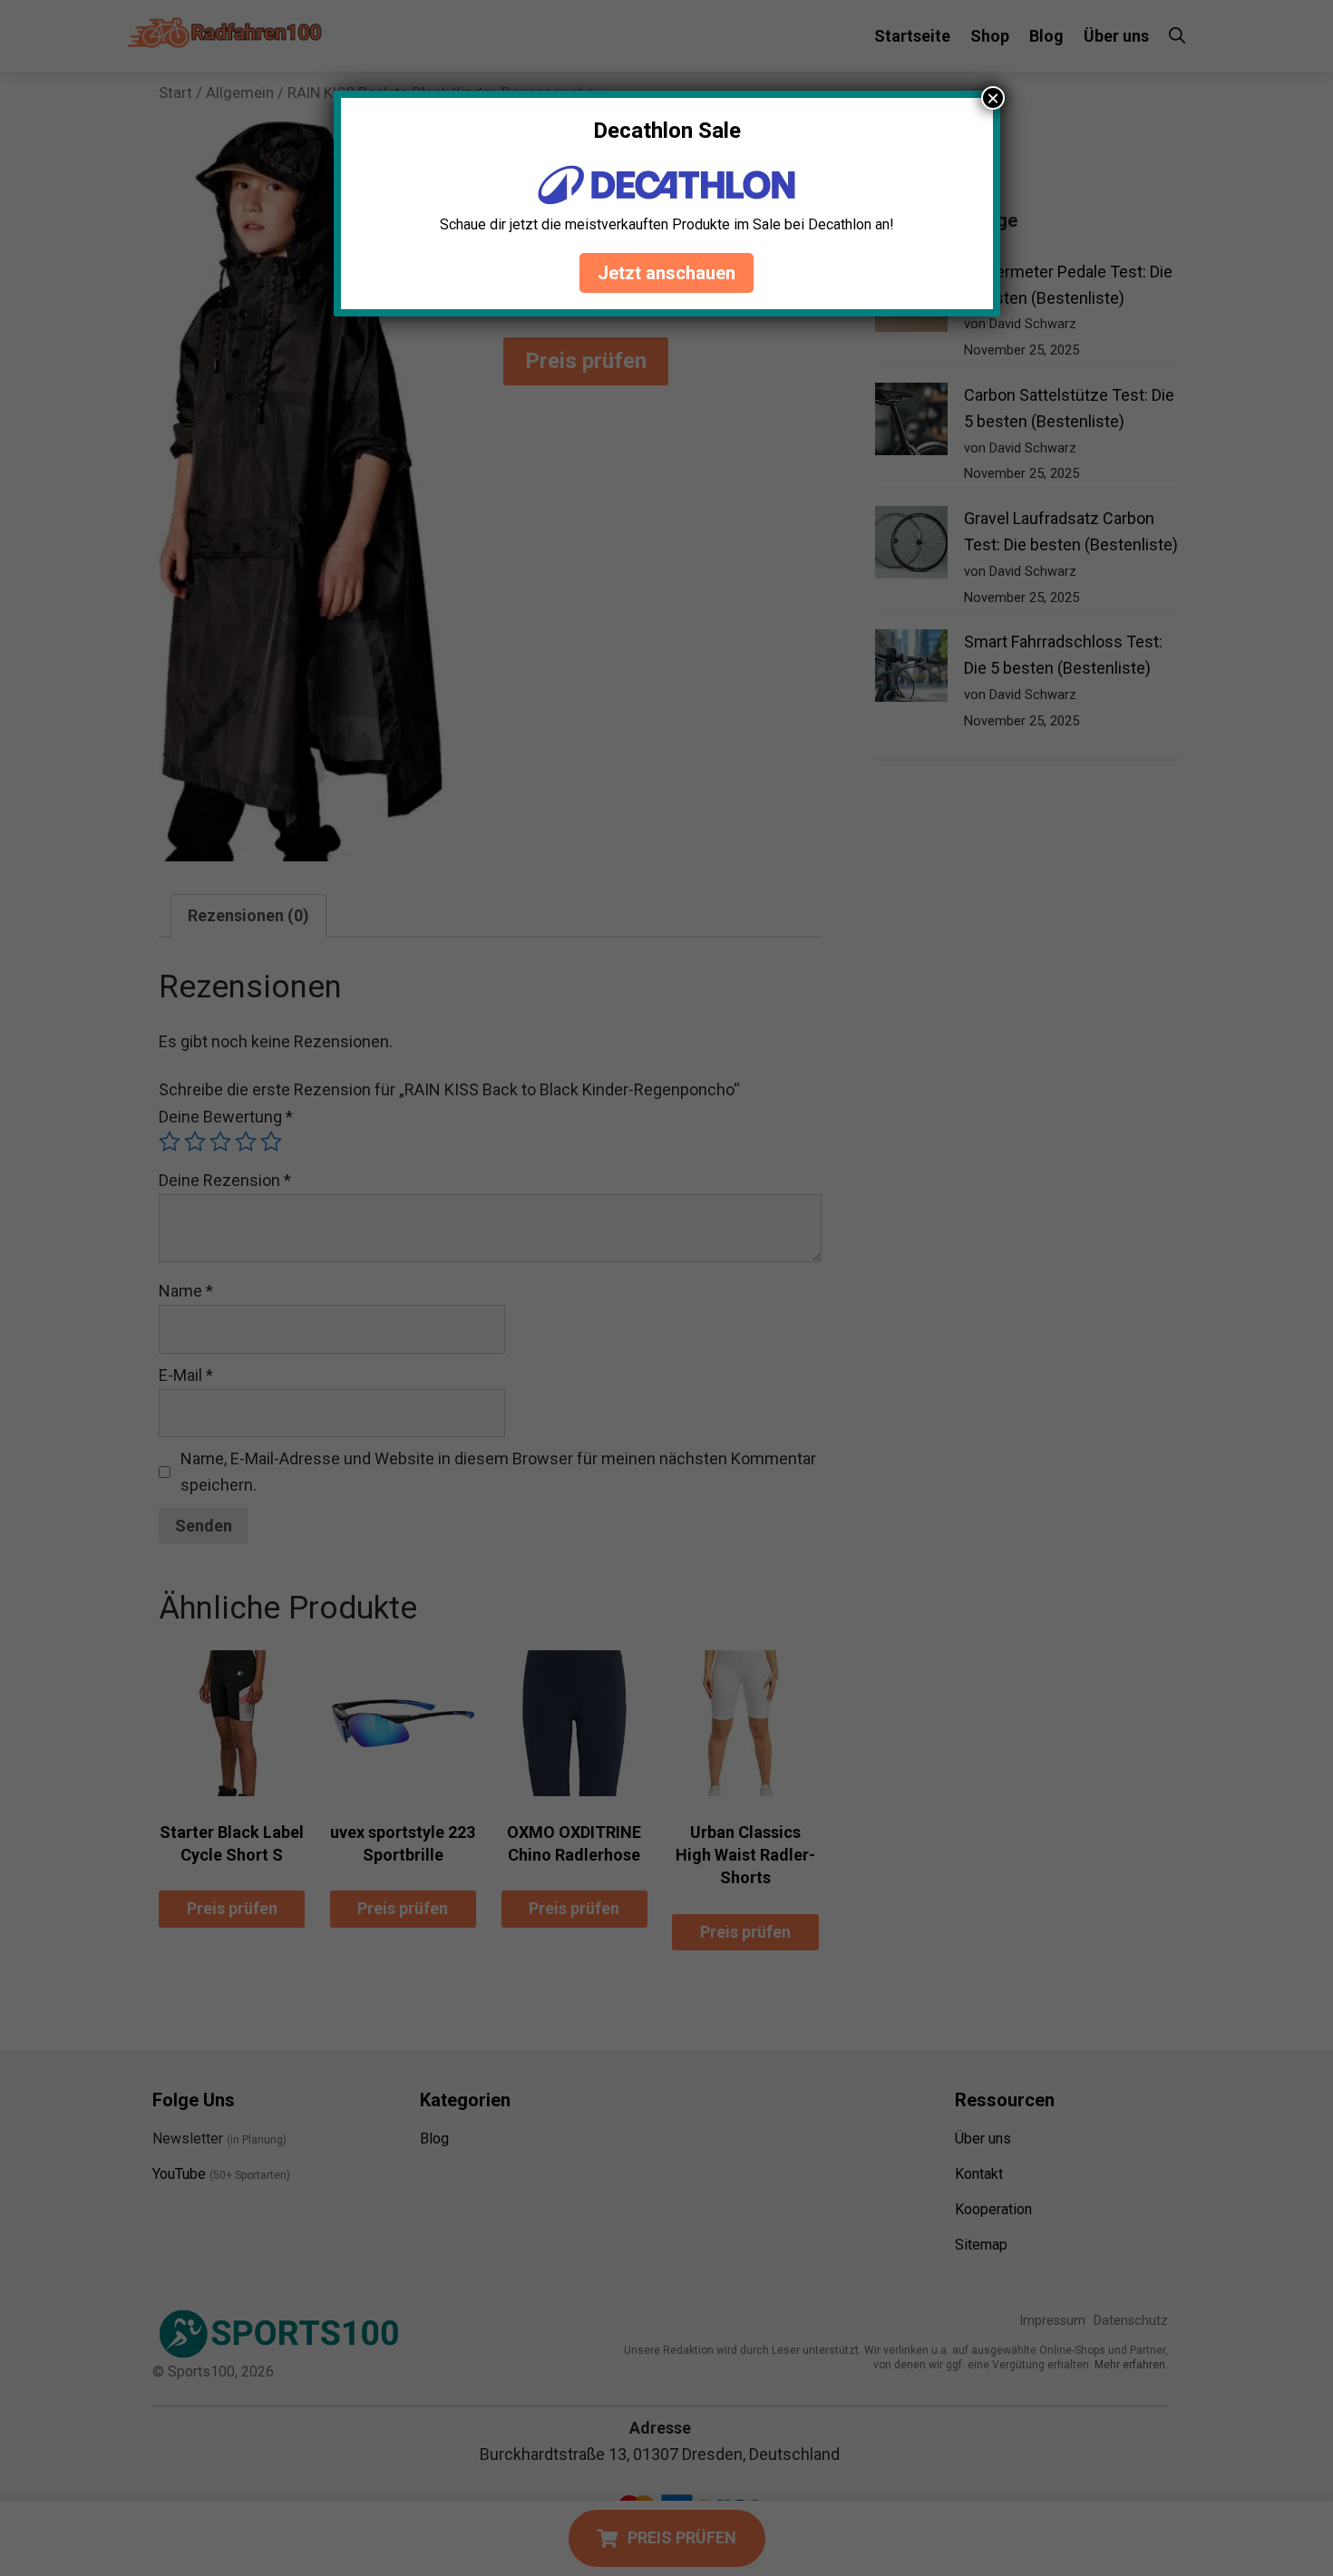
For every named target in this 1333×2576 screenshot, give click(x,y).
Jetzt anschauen (666, 273)
